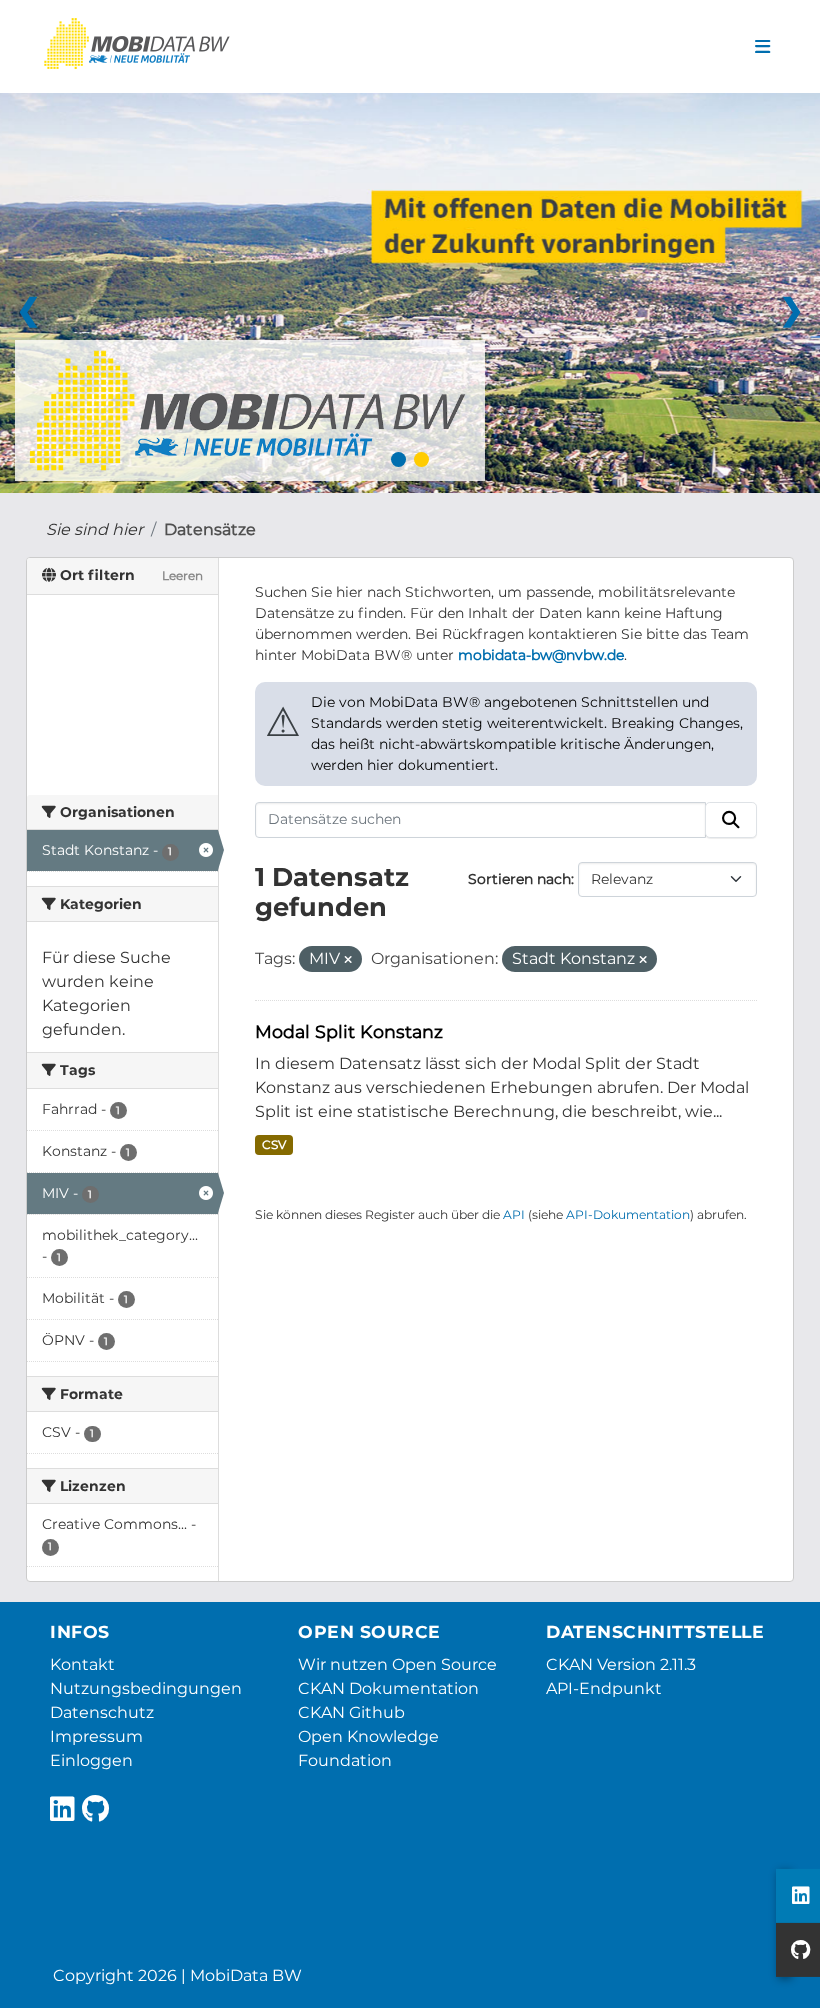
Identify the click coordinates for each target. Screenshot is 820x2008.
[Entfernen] (348, 960)
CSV (274, 1144)
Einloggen (91, 1760)
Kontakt (82, 1664)
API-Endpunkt (604, 1688)
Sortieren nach (519, 879)
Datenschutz (102, 1712)
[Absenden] (731, 820)
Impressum (96, 1736)
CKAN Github (351, 1712)
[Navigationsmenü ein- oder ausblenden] (762, 47)
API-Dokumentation (628, 1214)
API (514, 1214)
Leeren (182, 575)
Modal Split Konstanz (349, 1031)
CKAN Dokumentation (388, 1688)
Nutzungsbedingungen (146, 1688)
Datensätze (210, 529)
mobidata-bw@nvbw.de (541, 655)
